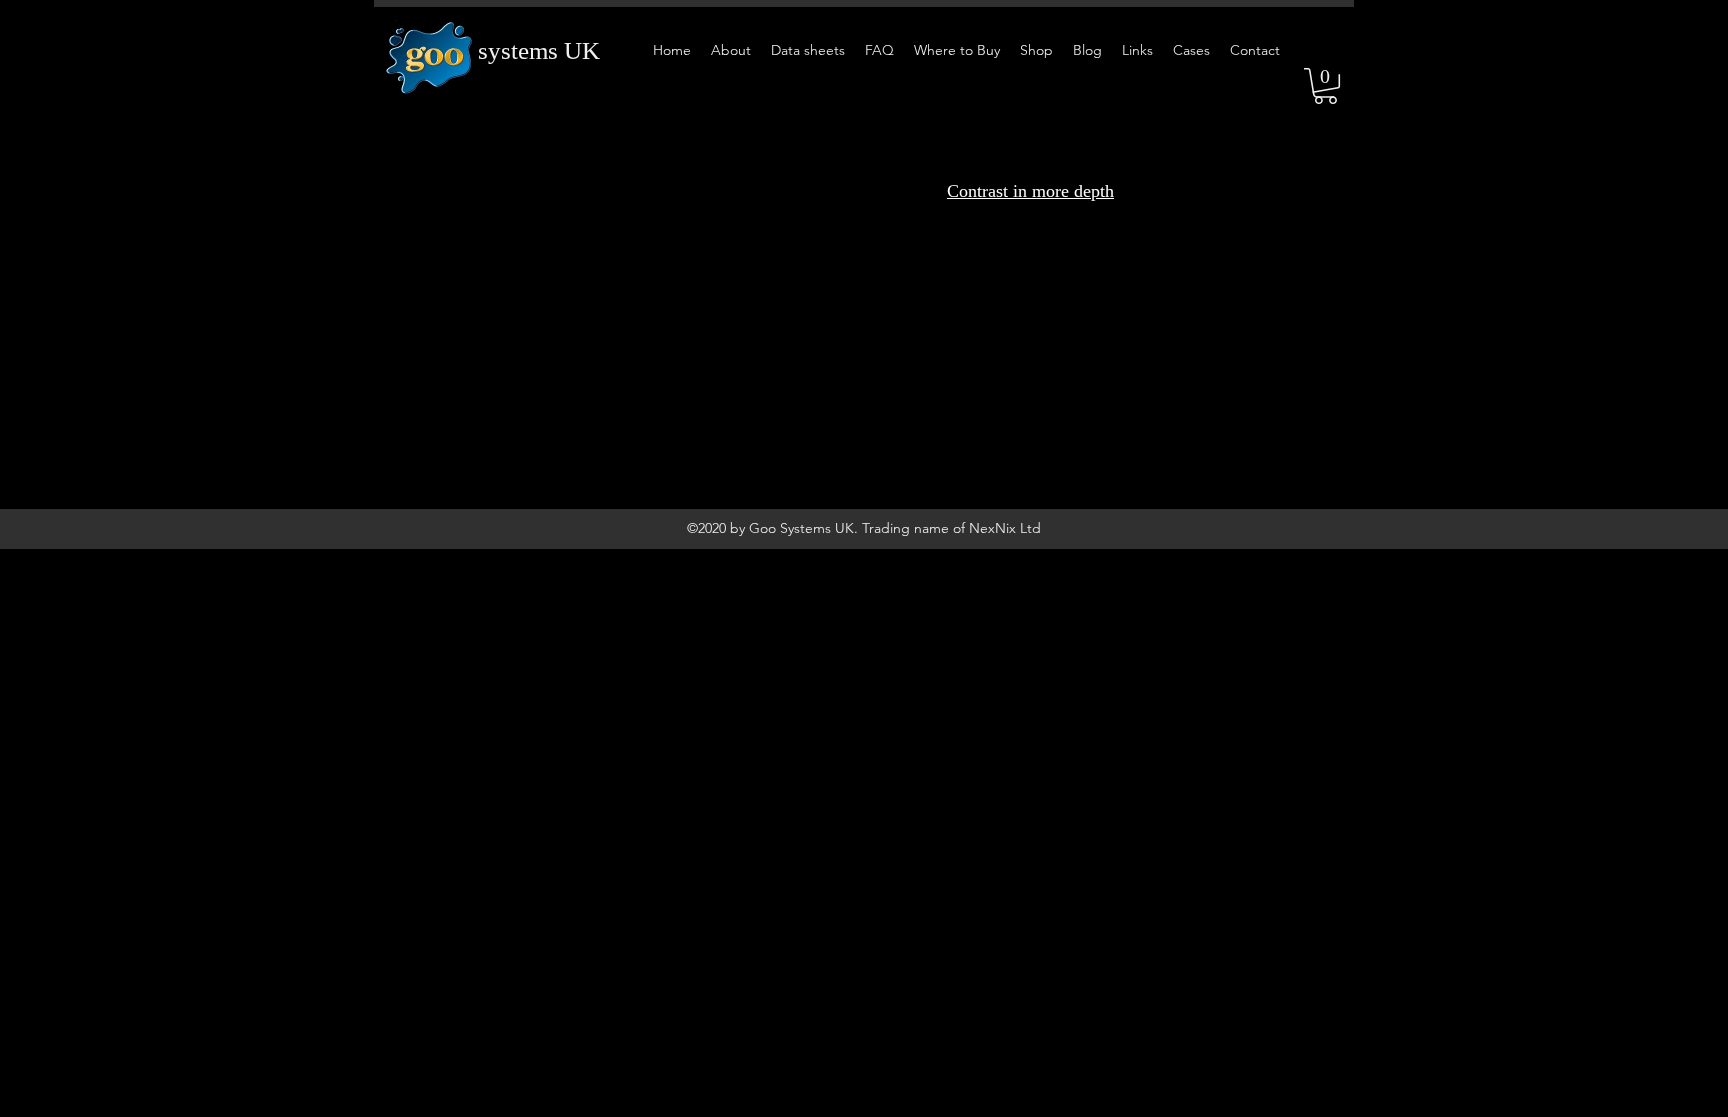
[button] (1325, 86)
